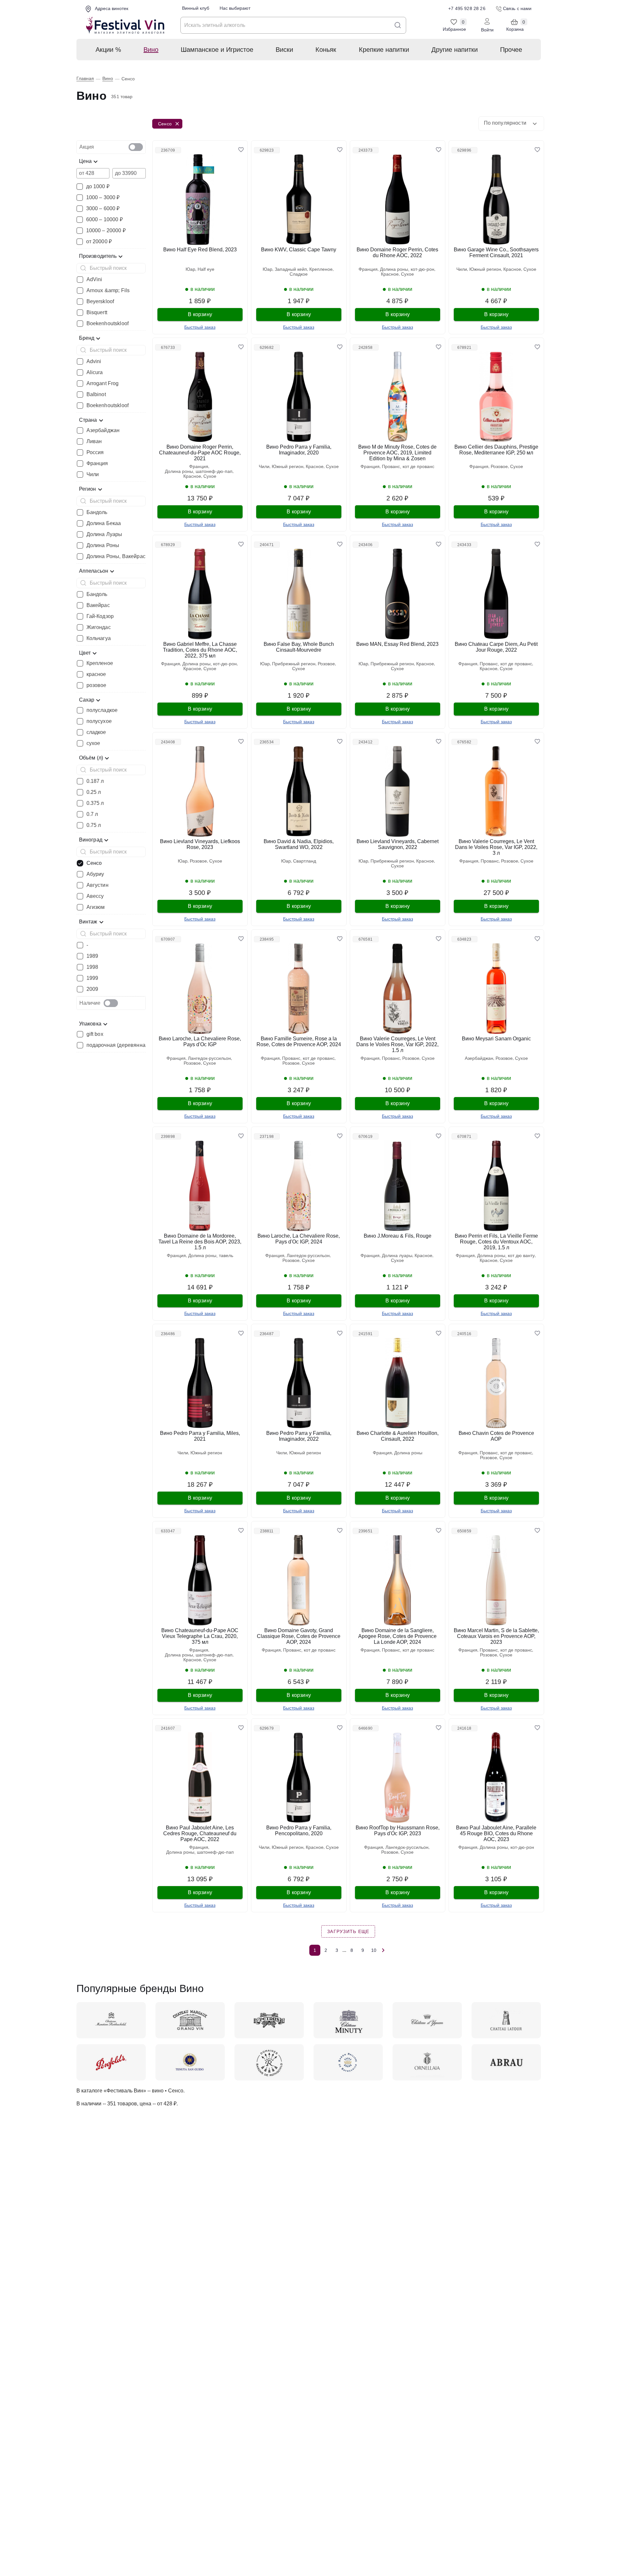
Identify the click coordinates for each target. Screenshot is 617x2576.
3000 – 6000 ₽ (103, 209)
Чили (93, 475)
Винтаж (88, 922)
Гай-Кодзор (100, 616)
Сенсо (94, 863)
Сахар (87, 700)
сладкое (96, 732)
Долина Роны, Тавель (211, 1256)
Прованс (490, 861)
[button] (511, 124)
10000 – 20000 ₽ (106, 231)
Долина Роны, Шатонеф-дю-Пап (199, 471)
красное (96, 674)
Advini (94, 361)
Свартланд (305, 861)
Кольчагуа (99, 638)
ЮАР (190, 269)
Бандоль (97, 512)
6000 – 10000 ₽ (104, 220)
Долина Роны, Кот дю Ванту (506, 1256)
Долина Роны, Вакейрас (116, 556)
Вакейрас (98, 605)
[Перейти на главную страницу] (125, 25)
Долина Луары (104, 534)
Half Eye (206, 269)
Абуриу (95, 874)
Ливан (94, 441)
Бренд (87, 338)
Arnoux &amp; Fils (108, 291)
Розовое (499, 467)
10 (374, 1950)
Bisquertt (97, 313)
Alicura (95, 372)
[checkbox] (136, 147)
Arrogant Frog (103, 384)
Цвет (85, 653)
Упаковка (90, 1024)
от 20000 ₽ (99, 242)
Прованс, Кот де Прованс (408, 467)
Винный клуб (196, 8)
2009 (92, 989)
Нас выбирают (235, 8)
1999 (92, 978)
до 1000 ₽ (98, 187)
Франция (97, 464)
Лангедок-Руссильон (209, 1058)
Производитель (98, 256)
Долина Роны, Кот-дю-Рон (407, 269)
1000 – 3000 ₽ (103, 198)
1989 (92, 956)
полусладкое (102, 710)
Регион (88, 489)
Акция (87, 147)
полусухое (99, 721)
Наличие (90, 1003)
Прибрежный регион (294, 664)
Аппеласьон (94, 571)
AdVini (94, 280)
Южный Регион (485, 269)
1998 (92, 967)
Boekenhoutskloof (108, 324)
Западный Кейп (291, 269)
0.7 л (92, 814)
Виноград (91, 840)
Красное (390, 274)
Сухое (407, 274)
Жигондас (99, 627)
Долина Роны (103, 545)
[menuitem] (108, 50)
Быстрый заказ (200, 327)
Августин (97, 885)
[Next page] (383, 1950)
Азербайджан (103, 430)
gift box (95, 1034)
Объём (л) (91, 758)
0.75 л (94, 825)
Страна (88, 420)
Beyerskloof (100, 302)
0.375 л (95, 803)
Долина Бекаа (104, 523)
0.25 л (94, 792)
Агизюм (96, 907)
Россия (95, 452)
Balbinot (96, 395)
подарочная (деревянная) (118, 1045)
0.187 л (95, 781)
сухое (93, 743)
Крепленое (100, 663)
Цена (86, 161)
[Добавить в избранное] (241, 150)
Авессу (95, 896)
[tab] (111, 147)
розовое (97, 685)
